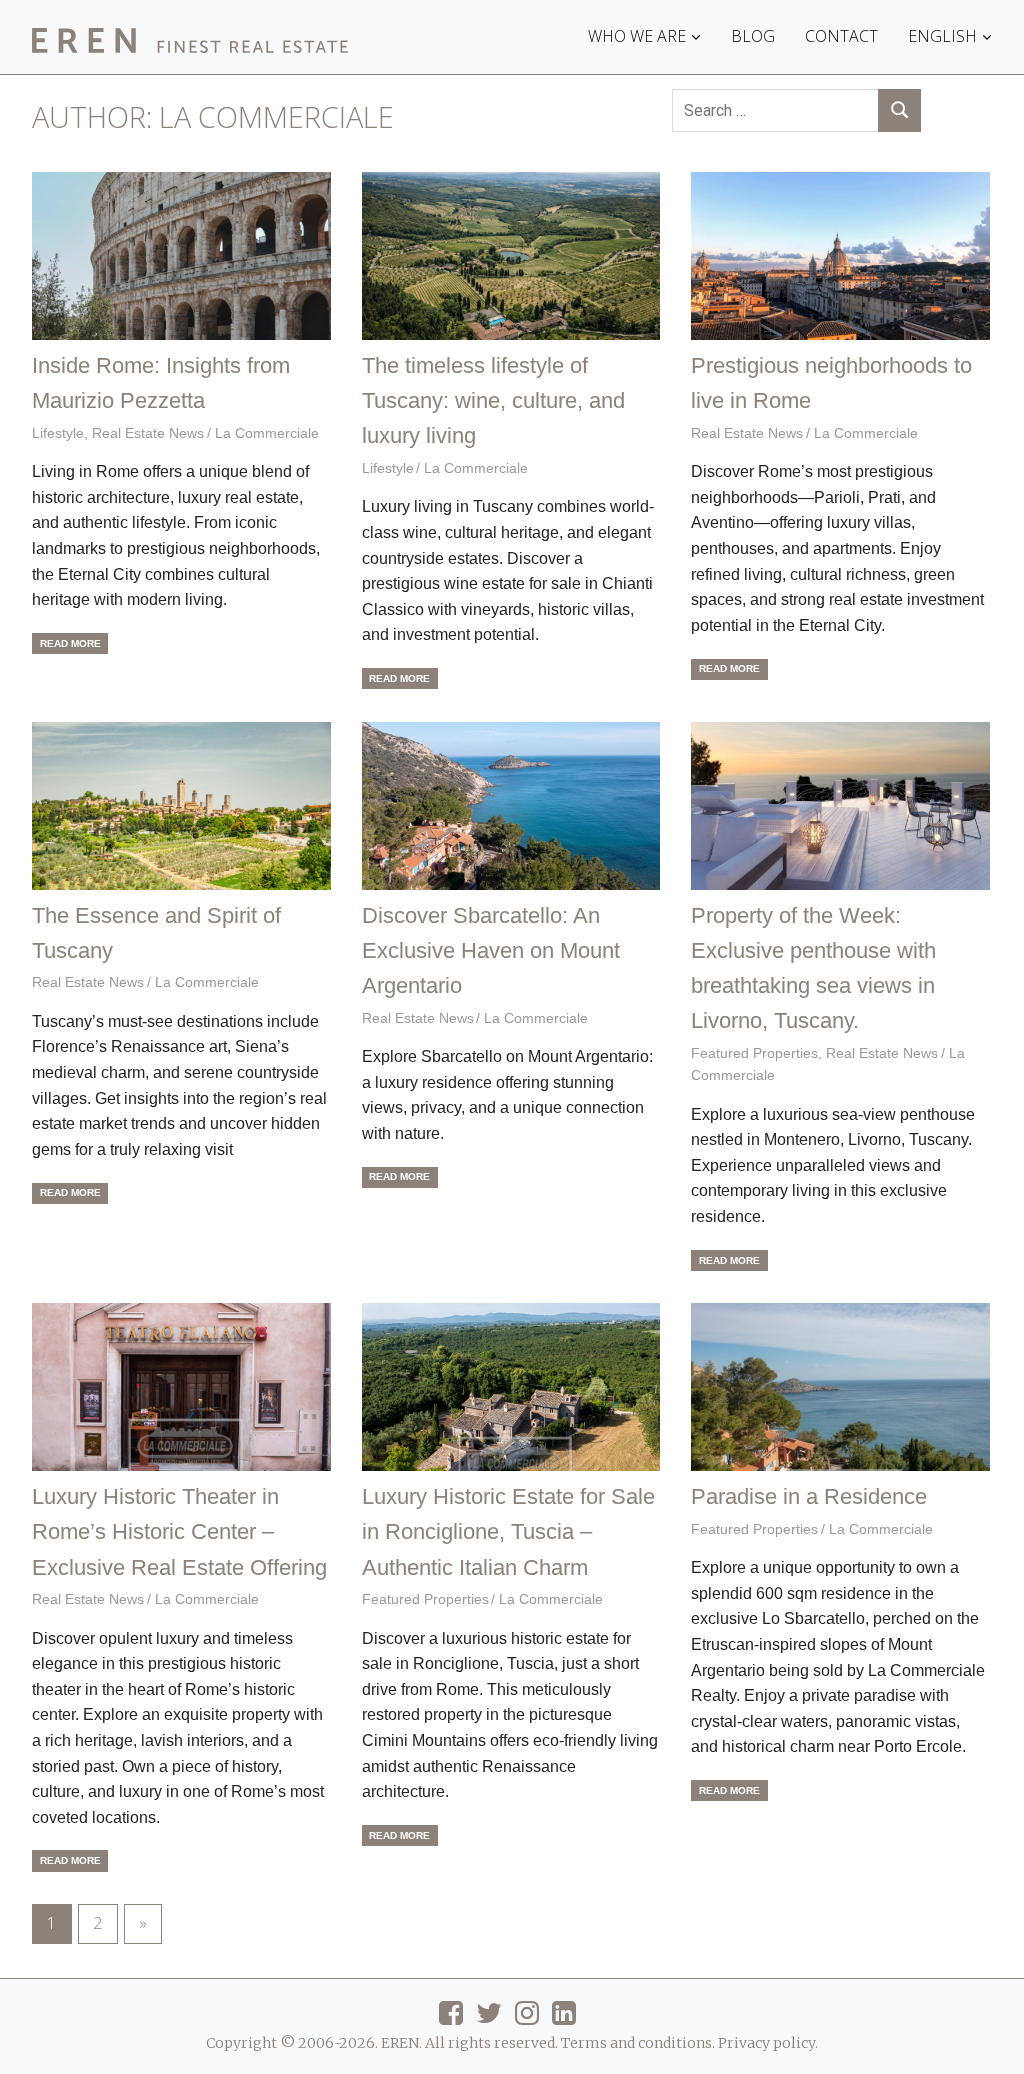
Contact (841, 36)
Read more (70, 643)
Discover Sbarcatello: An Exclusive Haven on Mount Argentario (491, 950)
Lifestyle (58, 433)
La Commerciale (267, 433)
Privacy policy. (768, 2043)
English (942, 36)
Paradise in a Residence (809, 1496)
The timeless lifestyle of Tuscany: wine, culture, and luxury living (493, 400)
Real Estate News (148, 433)
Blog (753, 36)
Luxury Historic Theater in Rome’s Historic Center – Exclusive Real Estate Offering (179, 1531)
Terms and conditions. (638, 2043)
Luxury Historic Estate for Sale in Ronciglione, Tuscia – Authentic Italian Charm (508, 1531)
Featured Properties (754, 1053)
